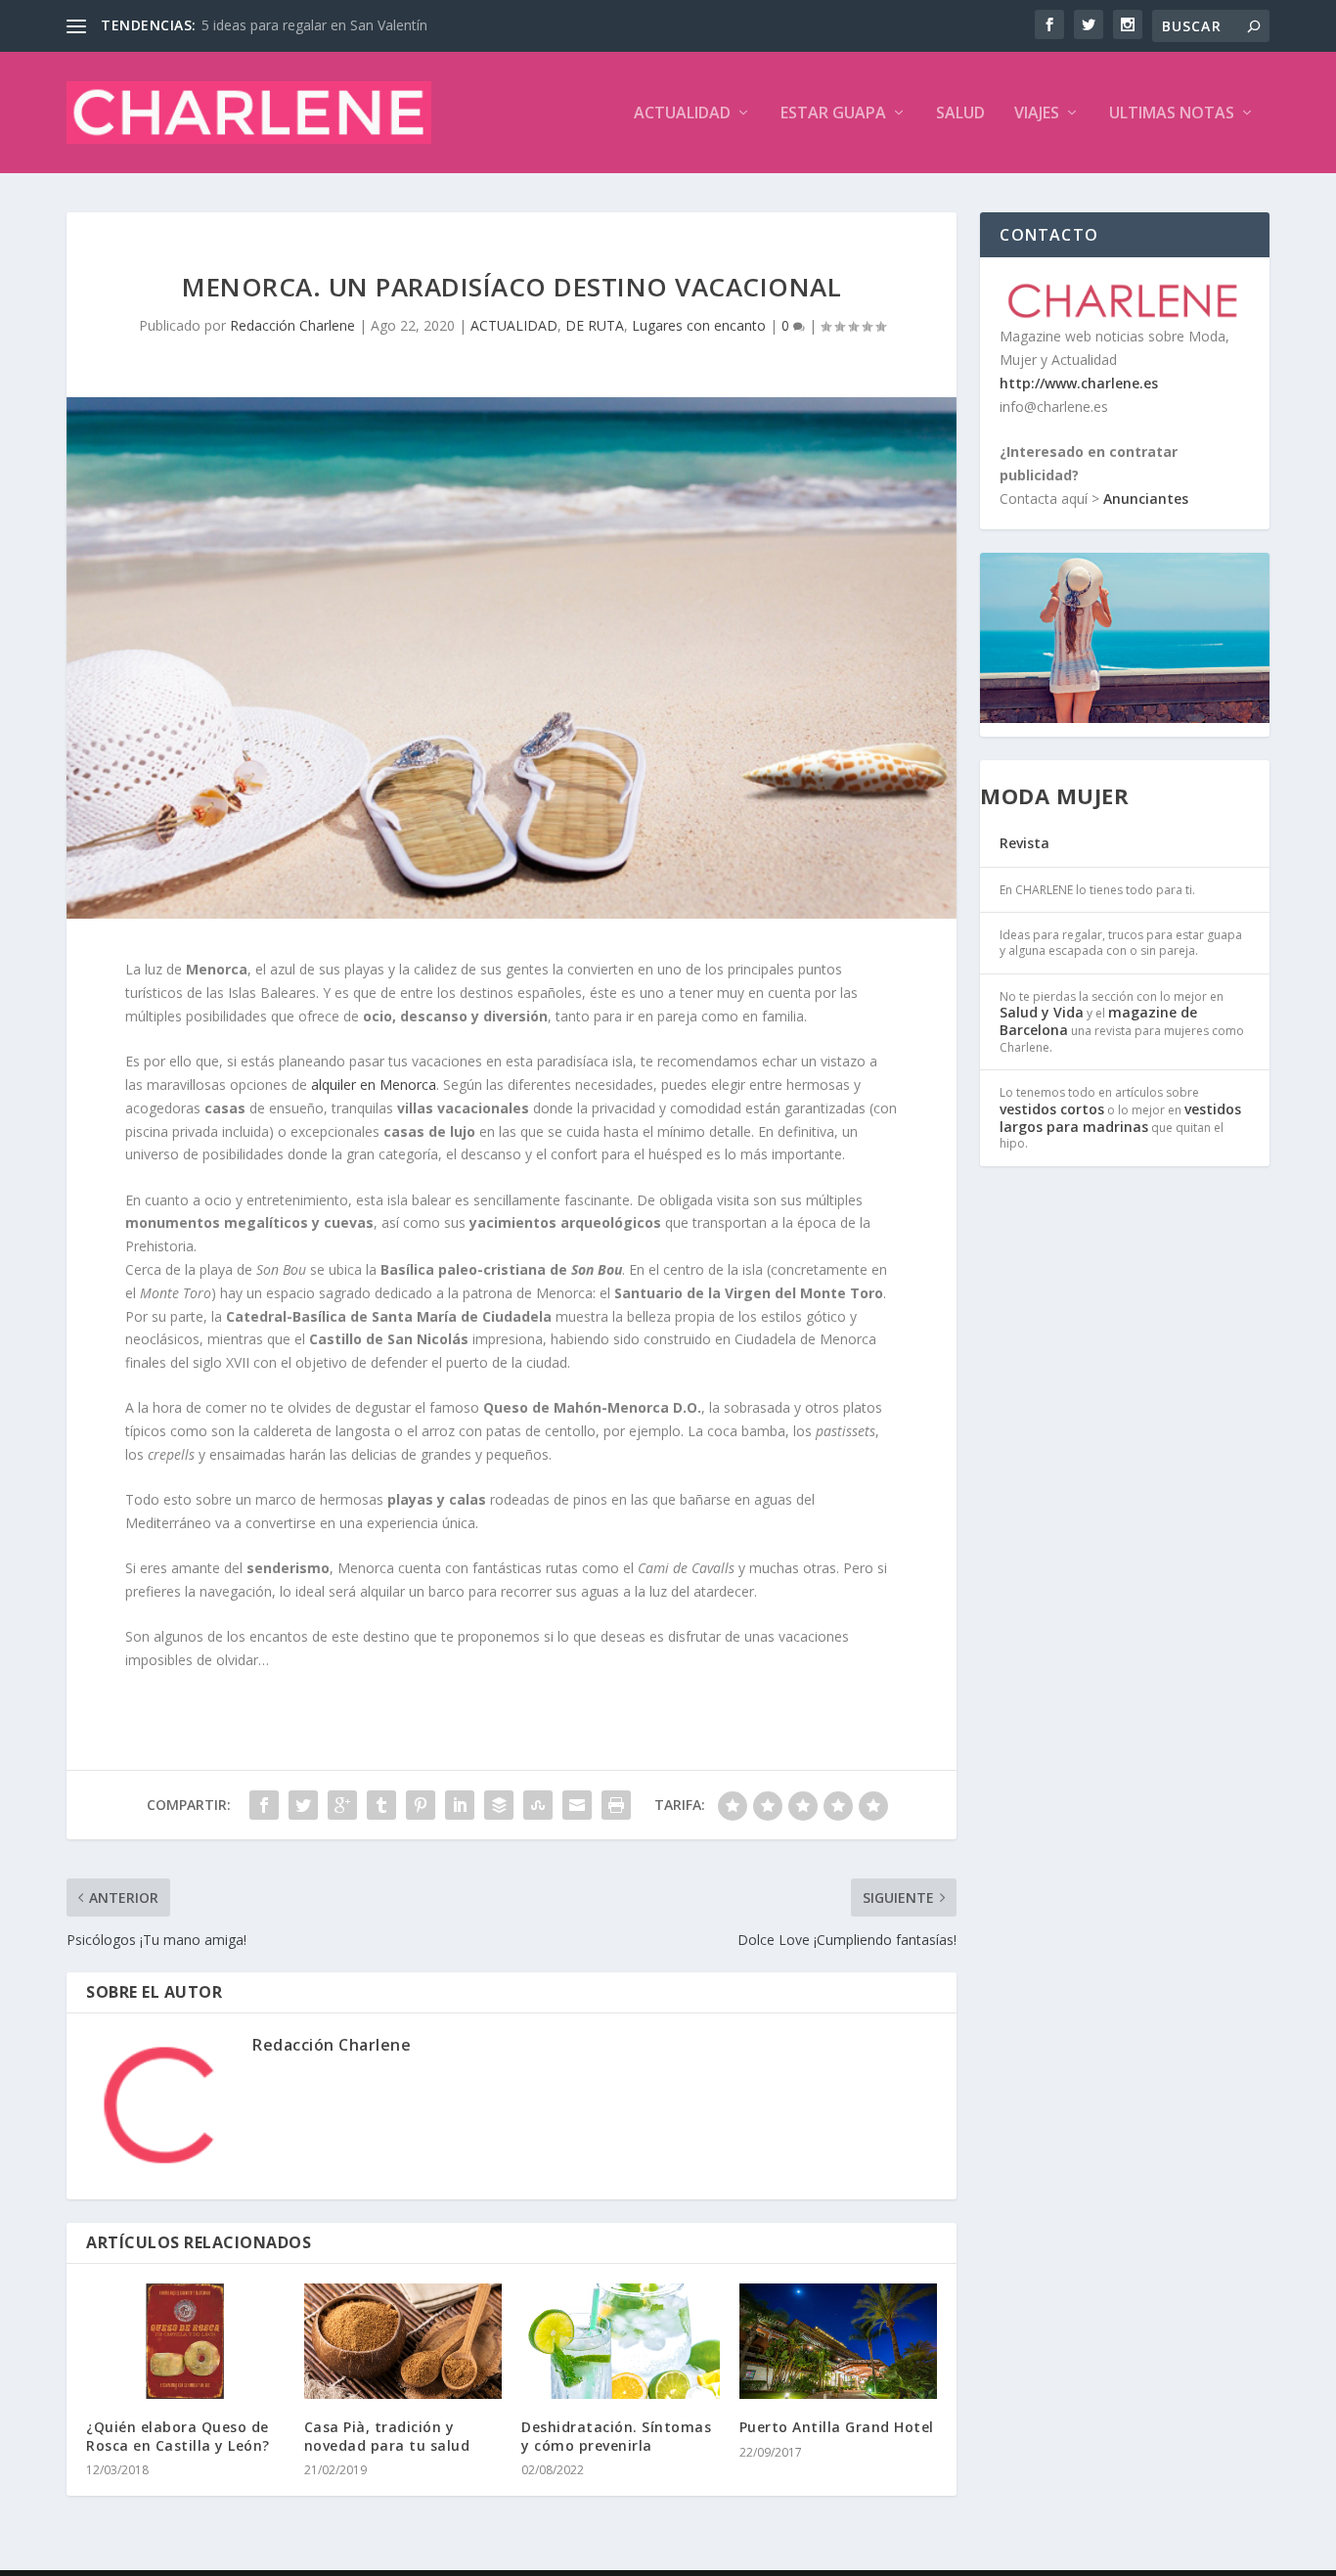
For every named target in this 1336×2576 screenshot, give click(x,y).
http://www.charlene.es (1079, 383)
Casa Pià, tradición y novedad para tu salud (387, 2436)
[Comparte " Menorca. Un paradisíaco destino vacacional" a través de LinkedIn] (460, 1805)
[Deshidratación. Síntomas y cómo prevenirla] (621, 2342)
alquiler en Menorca (374, 1085)
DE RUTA (595, 325)
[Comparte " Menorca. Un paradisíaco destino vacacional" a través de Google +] (342, 1805)
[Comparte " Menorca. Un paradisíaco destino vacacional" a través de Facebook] (264, 1805)
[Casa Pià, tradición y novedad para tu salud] (403, 2342)
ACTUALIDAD (682, 114)
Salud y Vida (1042, 1012)
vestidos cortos (1052, 1109)
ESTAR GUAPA (833, 114)
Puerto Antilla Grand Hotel (837, 2427)
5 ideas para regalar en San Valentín (314, 25)
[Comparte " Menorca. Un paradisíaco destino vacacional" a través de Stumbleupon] (538, 1805)
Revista (1024, 843)
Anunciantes (1146, 498)
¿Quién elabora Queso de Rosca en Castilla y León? (178, 2436)
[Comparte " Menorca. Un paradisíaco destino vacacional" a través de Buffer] (499, 1805)
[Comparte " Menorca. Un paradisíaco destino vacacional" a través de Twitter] (303, 1805)
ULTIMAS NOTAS (1172, 114)
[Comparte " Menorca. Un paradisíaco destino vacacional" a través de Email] (577, 1805)
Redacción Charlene (292, 325)
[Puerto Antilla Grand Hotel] (839, 2342)
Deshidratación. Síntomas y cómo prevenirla (616, 2436)
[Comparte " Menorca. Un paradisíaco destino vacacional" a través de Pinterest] (421, 1805)
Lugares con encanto (699, 325)
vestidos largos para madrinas (1120, 1118)
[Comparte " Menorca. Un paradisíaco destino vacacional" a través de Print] (616, 1805)
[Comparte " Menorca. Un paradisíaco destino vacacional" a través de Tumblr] (381, 1805)
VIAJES (1037, 114)
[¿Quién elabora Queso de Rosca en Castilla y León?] (185, 2342)
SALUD (960, 114)
